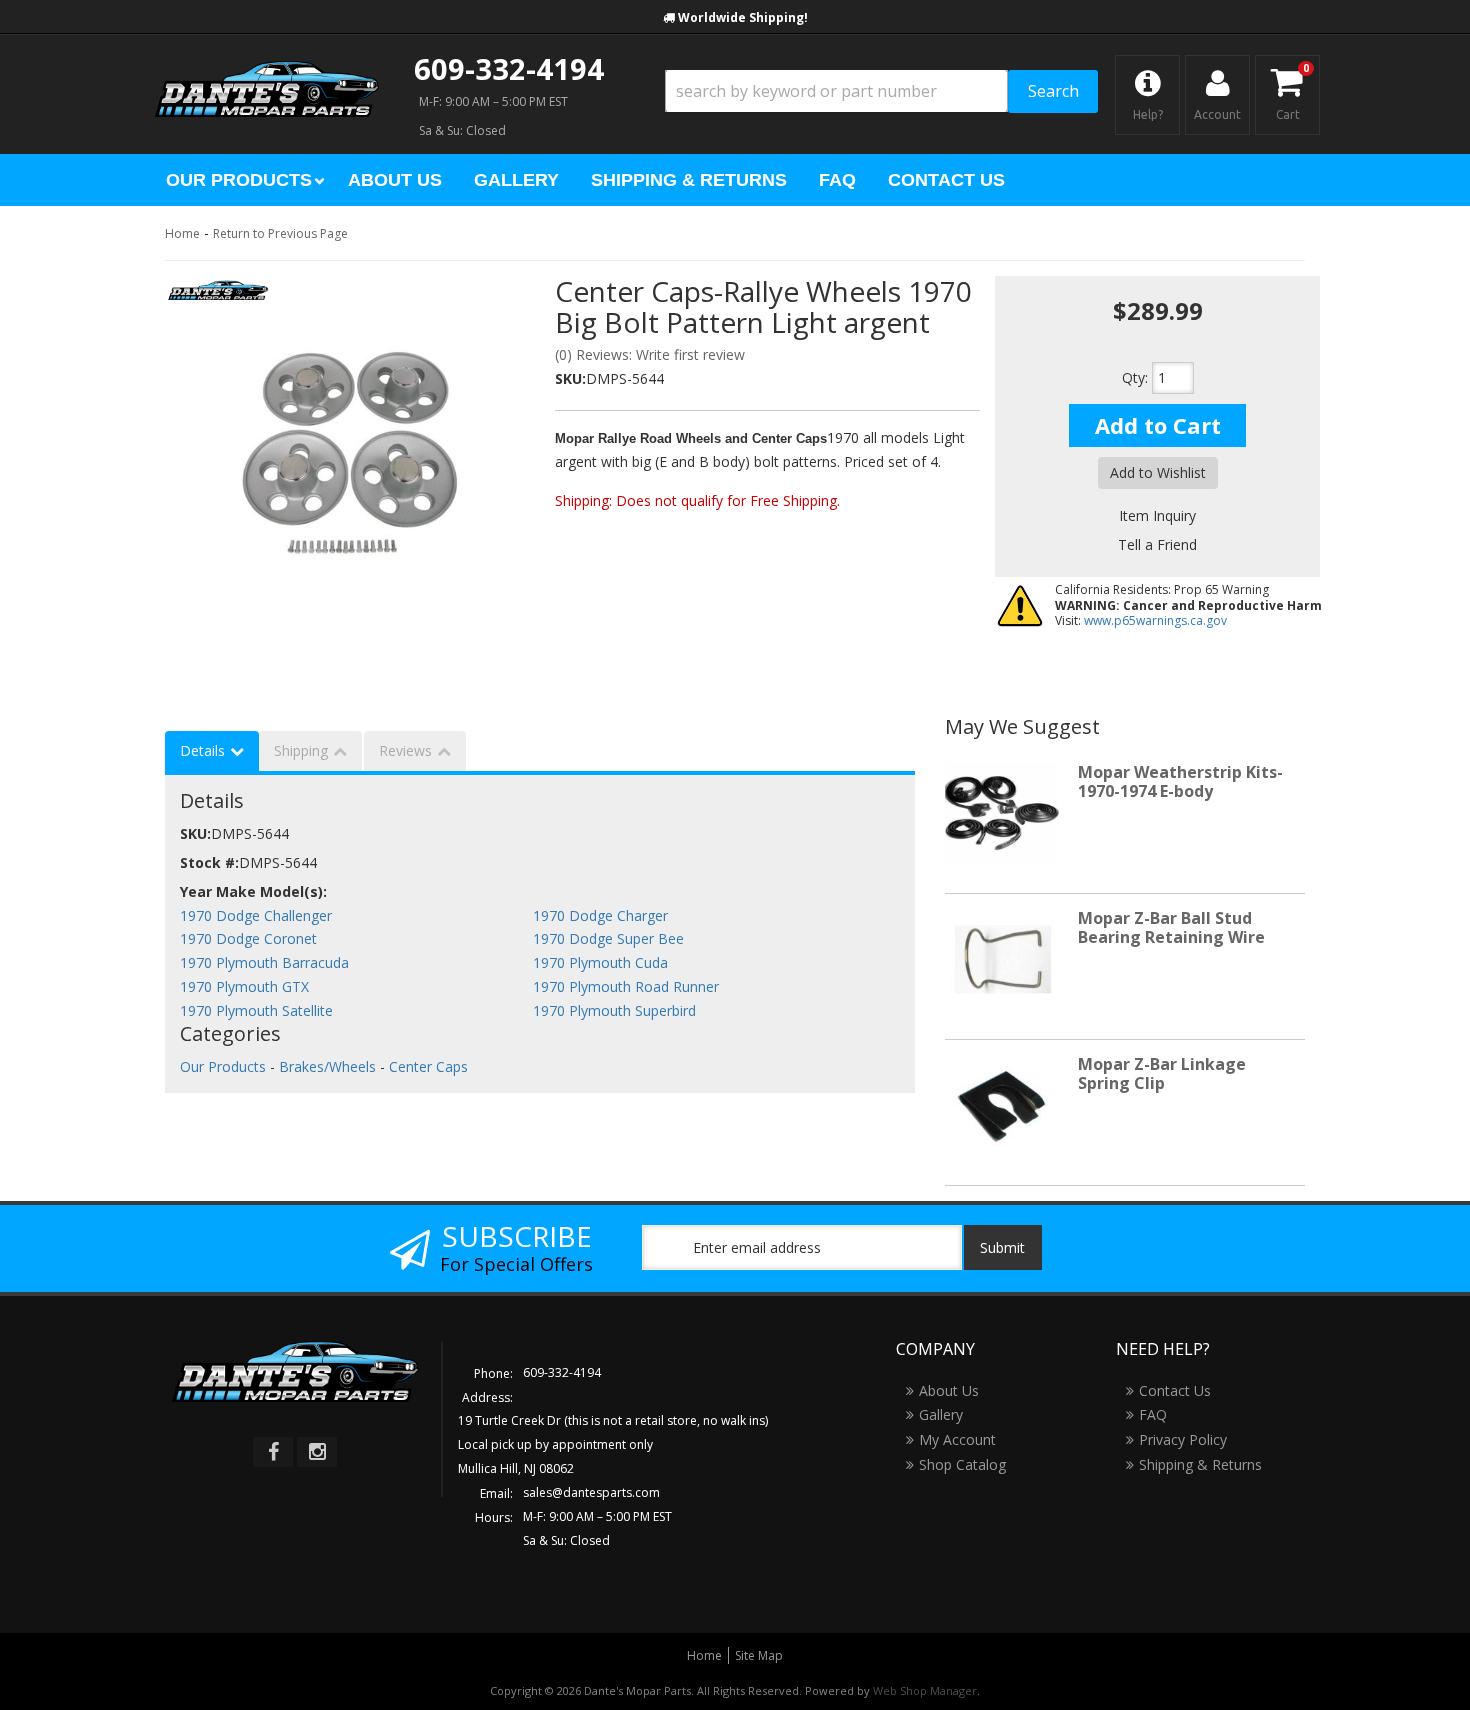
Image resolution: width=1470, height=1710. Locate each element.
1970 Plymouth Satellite (256, 1010)
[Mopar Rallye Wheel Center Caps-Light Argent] (345, 446)
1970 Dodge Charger (600, 915)
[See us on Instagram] (317, 1452)
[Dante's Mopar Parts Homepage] (267, 70)
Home (182, 233)
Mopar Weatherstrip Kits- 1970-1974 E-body (1180, 781)
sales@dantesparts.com (591, 1492)
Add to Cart (1158, 425)
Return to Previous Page (280, 233)
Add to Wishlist (1158, 472)
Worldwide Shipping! (743, 17)
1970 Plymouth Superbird (614, 1010)
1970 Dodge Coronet (248, 938)
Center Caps (428, 1066)
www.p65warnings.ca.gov (1155, 620)
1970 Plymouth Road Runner (626, 986)
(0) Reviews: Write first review (650, 354)
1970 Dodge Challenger (256, 915)
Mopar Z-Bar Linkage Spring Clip (1162, 1073)
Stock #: (209, 862)
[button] (881, 91)
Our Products (223, 1066)
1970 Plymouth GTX (244, 986)
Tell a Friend (1157, 544)
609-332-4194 (509, 68)
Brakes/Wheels (327, 1066)
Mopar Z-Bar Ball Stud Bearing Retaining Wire (1171, 927)
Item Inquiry (1157, 515)
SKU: (570, 378)
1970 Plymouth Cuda (600, 962)
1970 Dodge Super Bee (608, 938)
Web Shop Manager (925, 1690)
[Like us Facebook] (273, 1452)
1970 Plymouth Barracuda (264, 962)
